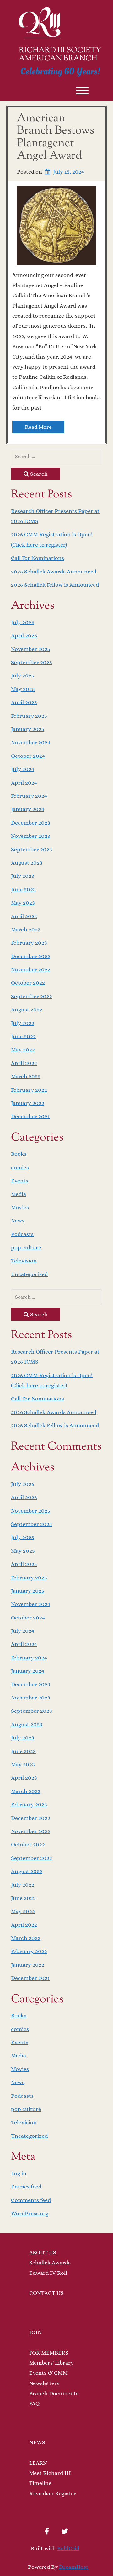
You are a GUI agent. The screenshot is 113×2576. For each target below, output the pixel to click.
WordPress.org (30, 2213)
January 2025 (28, 729)
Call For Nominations (38, 558)
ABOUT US (43, 2252)
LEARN (38, 2463)
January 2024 (28, 809)
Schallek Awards (50, 2263)
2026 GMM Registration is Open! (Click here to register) (52, 539)
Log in (19, 2173)
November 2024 (31, 742)
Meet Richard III (50, 2473)
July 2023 (23, 876)
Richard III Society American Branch (60, 55)
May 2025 (23, 689)
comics (20, 1167)
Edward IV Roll (48, 2273)
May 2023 (23, 903)
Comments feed (31, 2200)
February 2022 (29, 1090)
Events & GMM (48, 2373)
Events (20, 1181)
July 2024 (23, 769)
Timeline (40, 2483)
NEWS (37, 2442)
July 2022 (23, 1023)
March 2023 (26, 929)
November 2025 (31, 649)
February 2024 (29, 796)
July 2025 (23, 676)
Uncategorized (29, 1274)
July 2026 (23, 622)
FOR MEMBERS (49, 2353)
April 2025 (24, 702)
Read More (38, 427)
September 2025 (32, 662)
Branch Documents (54, 2393)
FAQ (34, 2403)
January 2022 (28, 1103)
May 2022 (23, 1049)
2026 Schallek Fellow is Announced (55, 585)
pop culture (26, 1247)
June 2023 (23, 889)
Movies (20, 1207)
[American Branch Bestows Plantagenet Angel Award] (56, 225)
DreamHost (74, 2567)
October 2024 (28, 756)
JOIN (35, 2332)
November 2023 (31, 836)
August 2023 (27, 863)
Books (19, 1154)
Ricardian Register (53, 2493)
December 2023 (31, 823)
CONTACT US (46, 2293)
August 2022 (27, 1009)
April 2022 (24, 1063)
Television (24, 1261)
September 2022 (32, 996)
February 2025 (29, 716)
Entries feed (26, 2187)
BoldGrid (68, 2548)
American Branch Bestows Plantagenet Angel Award (56, 137)
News (18, 1221)
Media (19, 1194)
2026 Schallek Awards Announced (54, 572)
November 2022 (31, 969)
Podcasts (22, 1234)
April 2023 (24, 916)
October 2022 (28, 983)
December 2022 (31, 956)
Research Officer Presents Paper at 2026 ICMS (55, 516)
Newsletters (44, 2383)
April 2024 (24, 783)
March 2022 (26, 1076)
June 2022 (23, 1036)
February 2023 (29, 943)
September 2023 (32, 849)
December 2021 (30, 1116)
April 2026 (24, 635)
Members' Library (51, 2363)
